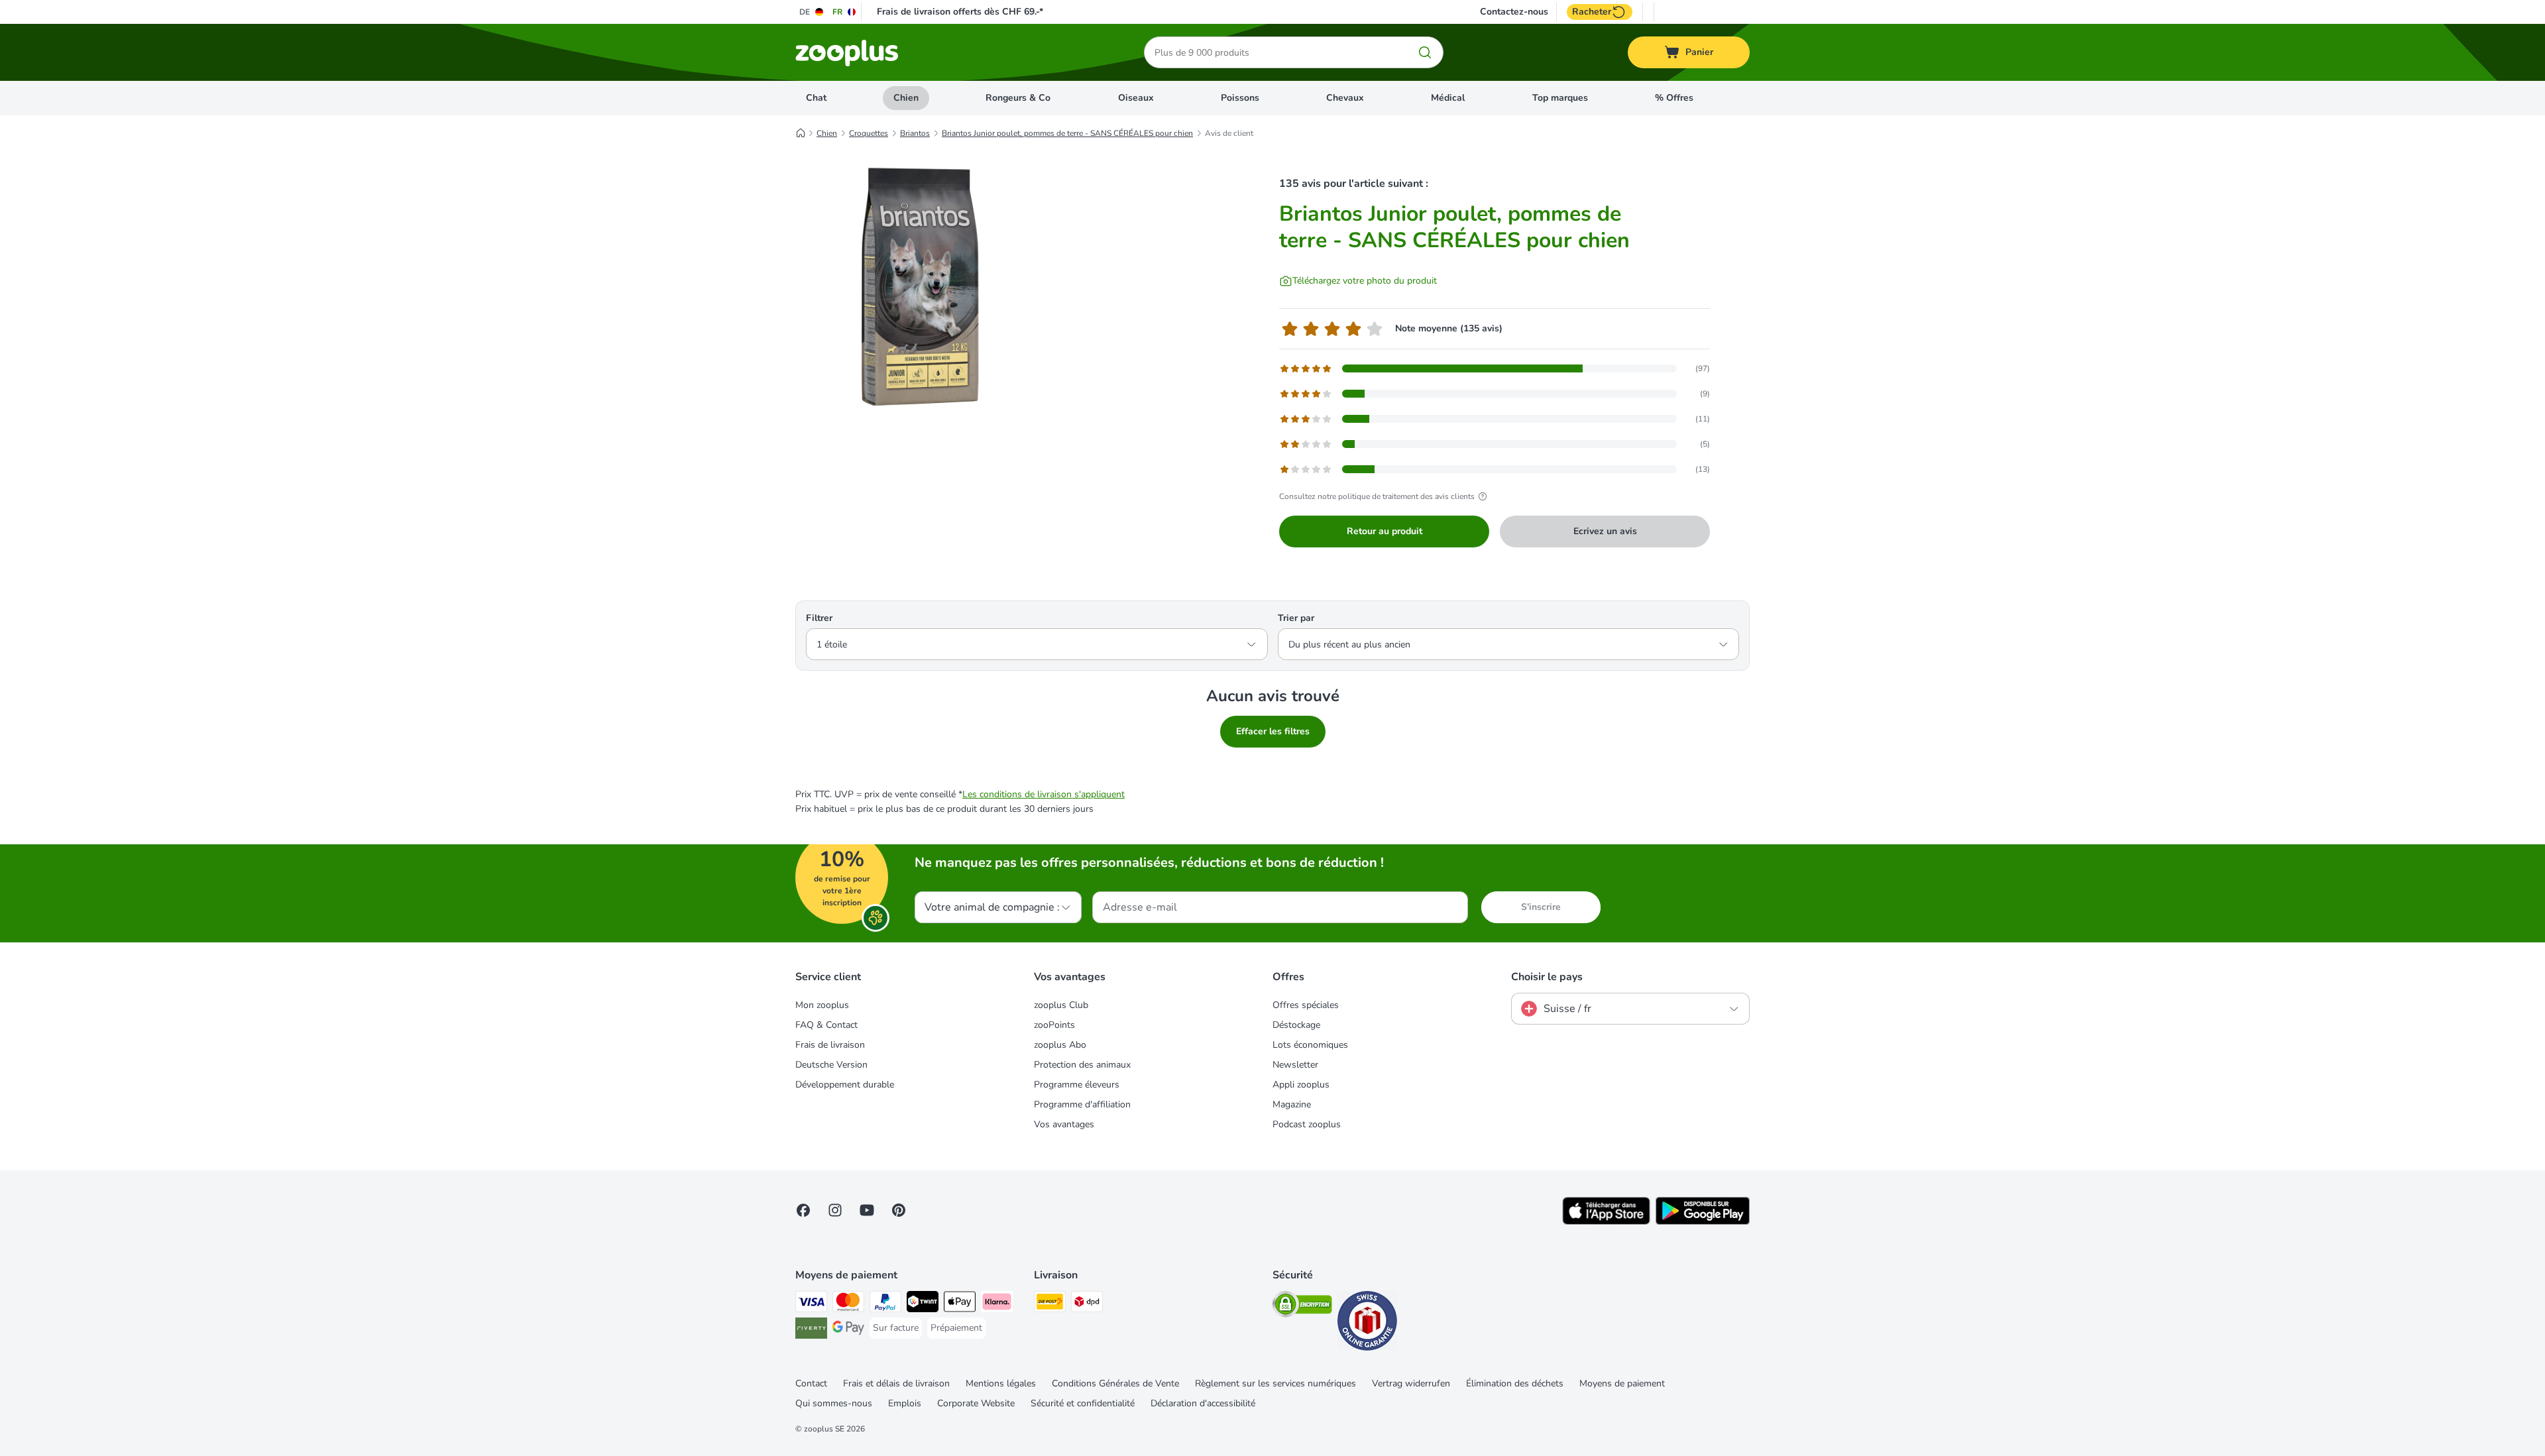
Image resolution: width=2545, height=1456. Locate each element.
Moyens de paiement (1622, 1383)
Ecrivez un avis (1605, 531)
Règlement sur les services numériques (1275, 1383)
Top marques (1560, 98)
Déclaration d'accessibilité (1203, 1403)
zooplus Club (1061, 1005)
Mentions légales (1001, 1383)
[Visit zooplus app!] (1606, 1222)
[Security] (1302, 1307)
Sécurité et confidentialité (1083, 1403)
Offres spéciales (1306, 1005)
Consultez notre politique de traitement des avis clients (1377, 496)
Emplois (905, 1403)
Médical (1448, 98)
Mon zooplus (822, 1005)
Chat (816, 98)
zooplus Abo (1060, 1045)
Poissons (1240, 98)
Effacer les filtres (1273, 731)
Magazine (1292, 1104)
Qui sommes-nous (834, 1403)
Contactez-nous (1514, 12)
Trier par (1296, 618)
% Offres (1674, 98)
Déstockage (1296, 1025)
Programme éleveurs (1077, 1085)
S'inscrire (1541, 907)
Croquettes (869, 133)
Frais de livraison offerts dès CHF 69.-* (960, 12)
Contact (811, 1383)
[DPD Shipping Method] (1087, 1304)
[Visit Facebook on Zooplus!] (803, 1210)
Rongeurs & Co (1018, 98)
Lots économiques (1310, 1045)
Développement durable (845, 1085)
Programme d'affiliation (1082, 1104)
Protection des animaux (1082, 1065)
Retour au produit (1385, 531)
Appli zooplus (1301, 1085)
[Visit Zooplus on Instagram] (835, 1210)
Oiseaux (1136, 98)
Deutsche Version (831, 1065)
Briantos (915, 133)
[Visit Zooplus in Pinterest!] (899, 1210)
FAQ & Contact (826, 1025)
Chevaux (1345, 98)
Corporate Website (976, 1403)
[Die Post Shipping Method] (1050, 1304)
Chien (906, 98)
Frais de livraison (830, 1045)
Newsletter (1295, 1065)
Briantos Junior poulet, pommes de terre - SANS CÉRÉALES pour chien (1067, 133)
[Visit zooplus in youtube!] (867, 1210)
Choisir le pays (1547, 977)
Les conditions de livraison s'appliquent (1044, 794)
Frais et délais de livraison (896, 1383)
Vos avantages (1064, 1124)
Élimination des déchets (1515, 1383)
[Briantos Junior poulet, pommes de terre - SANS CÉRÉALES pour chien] (921, 287)
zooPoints (1054, 1025)
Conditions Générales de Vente (1115, 1383)
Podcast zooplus (1307, 1124)
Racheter (1592, 12)
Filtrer (819, 618)
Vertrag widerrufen (1411, 1383)
